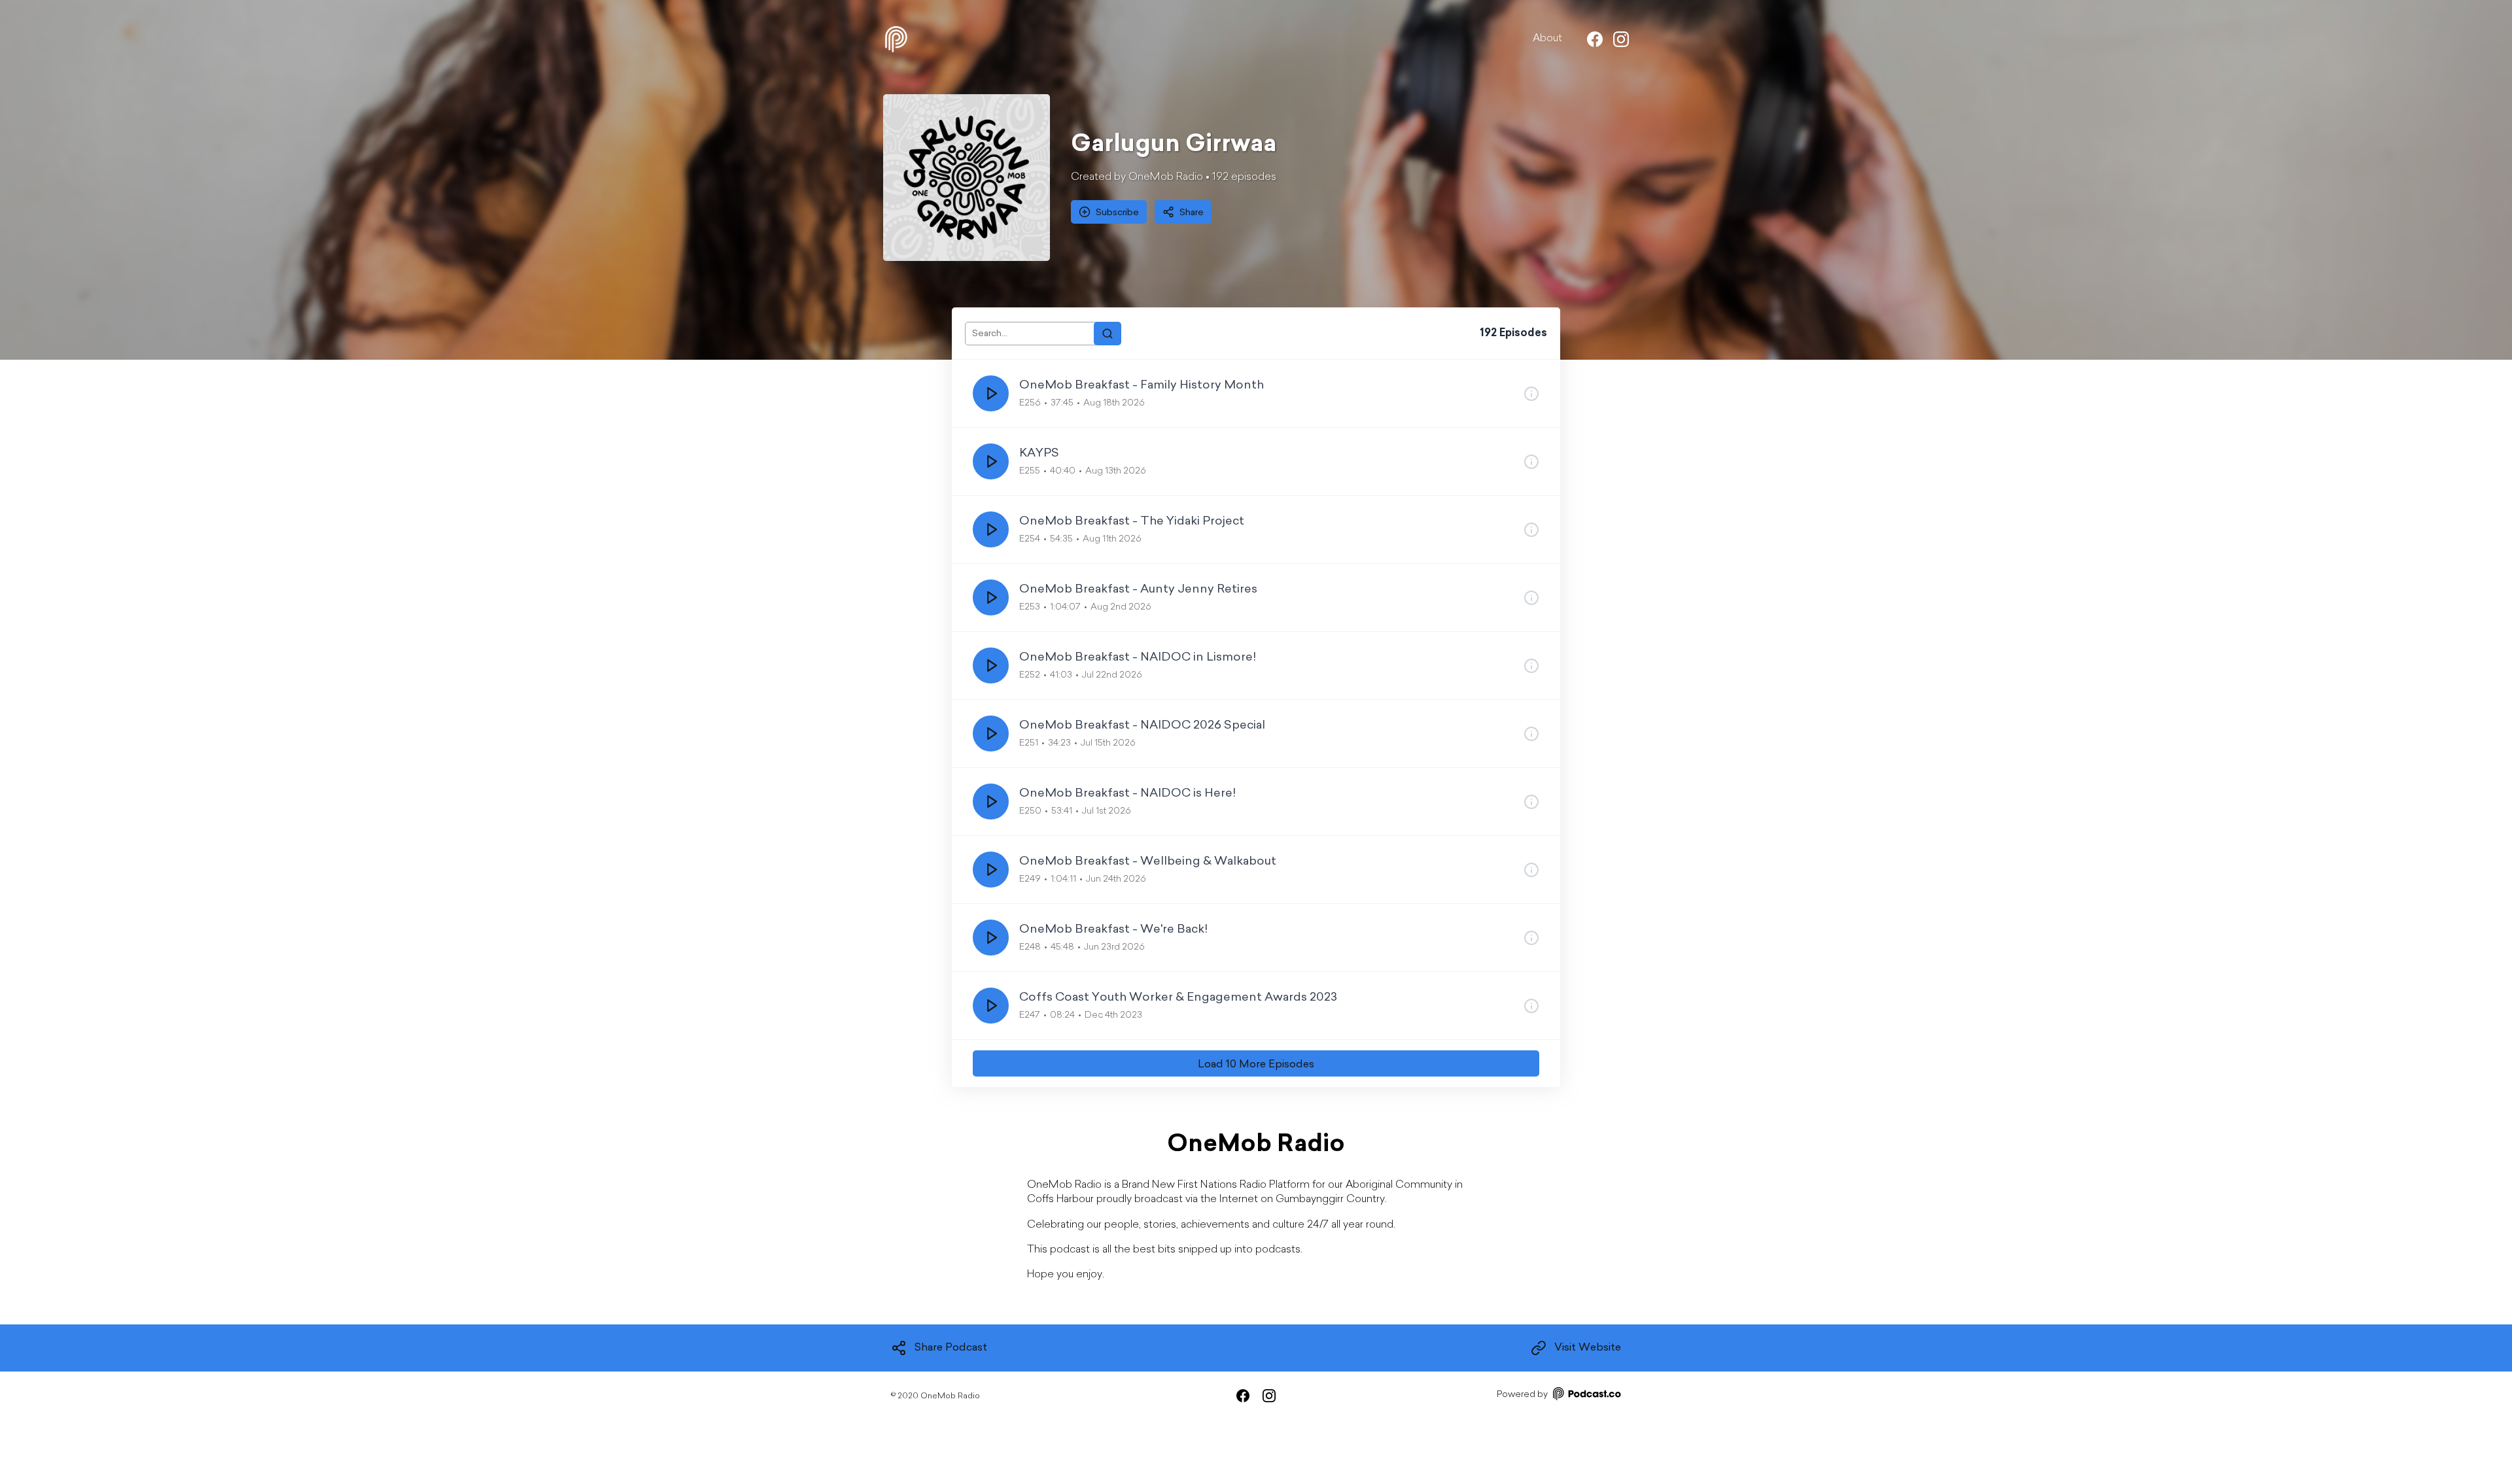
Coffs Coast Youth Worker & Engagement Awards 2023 (1178, 998)
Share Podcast (951, 1348)
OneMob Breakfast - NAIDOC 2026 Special (1142, 726)
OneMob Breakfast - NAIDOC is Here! (1127, 794)
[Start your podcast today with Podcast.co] (1586, 1396)
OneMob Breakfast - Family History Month (1142, 386)
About (1547, 39)
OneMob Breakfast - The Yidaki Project (1132, 522)
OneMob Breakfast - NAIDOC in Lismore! (1138, 658)
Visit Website (1588, 1348)
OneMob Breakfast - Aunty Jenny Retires (1138, 590)
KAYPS (1039, 454)
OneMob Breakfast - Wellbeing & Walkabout (1148, 862)
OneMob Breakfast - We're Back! (1113, 930)
